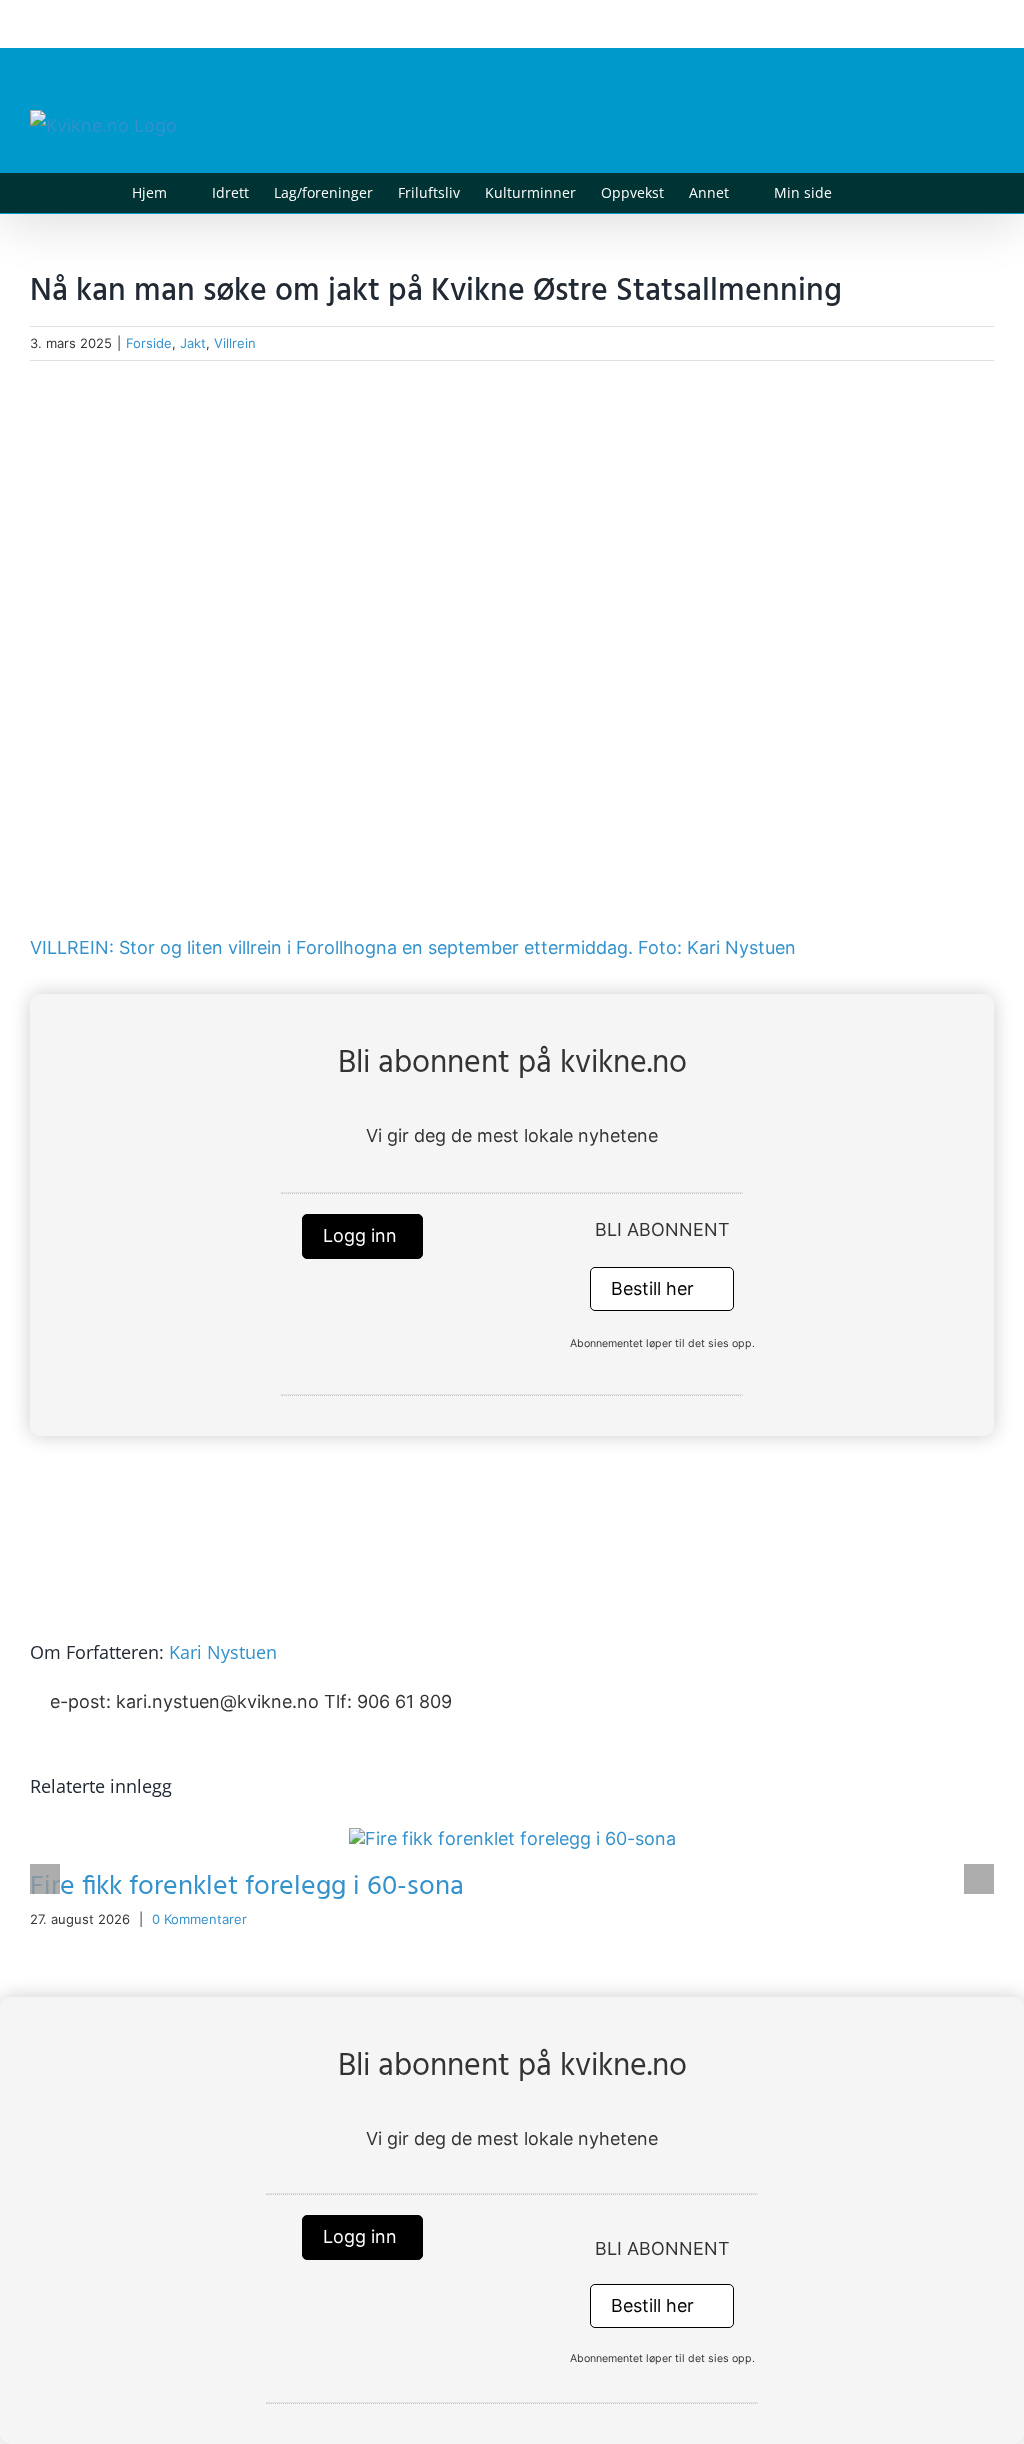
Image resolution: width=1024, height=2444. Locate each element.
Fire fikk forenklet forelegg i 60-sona (247, 1886)
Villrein (235, 343)
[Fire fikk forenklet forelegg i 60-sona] (512, 1838)
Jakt (193, 343)
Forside (149, 343)
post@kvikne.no (949, 23)
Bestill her (655, 1288)
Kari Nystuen (223, 1652)
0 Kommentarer (199, 1919)
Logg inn (362, 1235)
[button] (862, 193)
